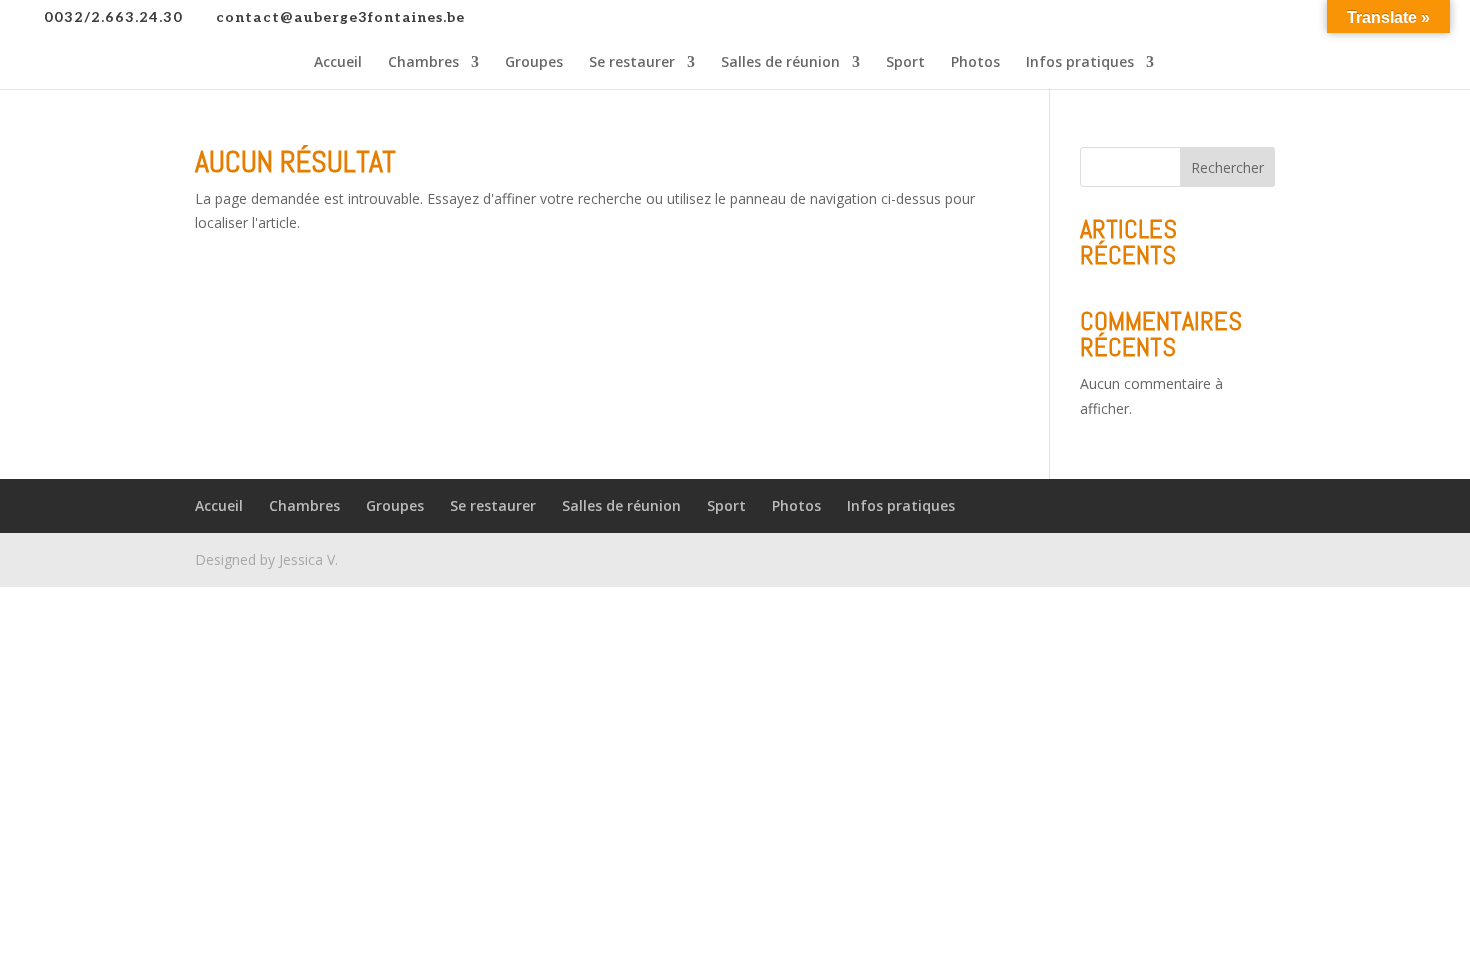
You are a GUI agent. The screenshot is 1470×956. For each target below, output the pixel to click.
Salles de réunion (780, 63)
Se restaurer (632, 63)
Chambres (423, 63)
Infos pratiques (1080, 63)
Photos (975, 63)
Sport (905, 63)
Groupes (534, 63)
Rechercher (1227, 167)
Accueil (338, 63)
